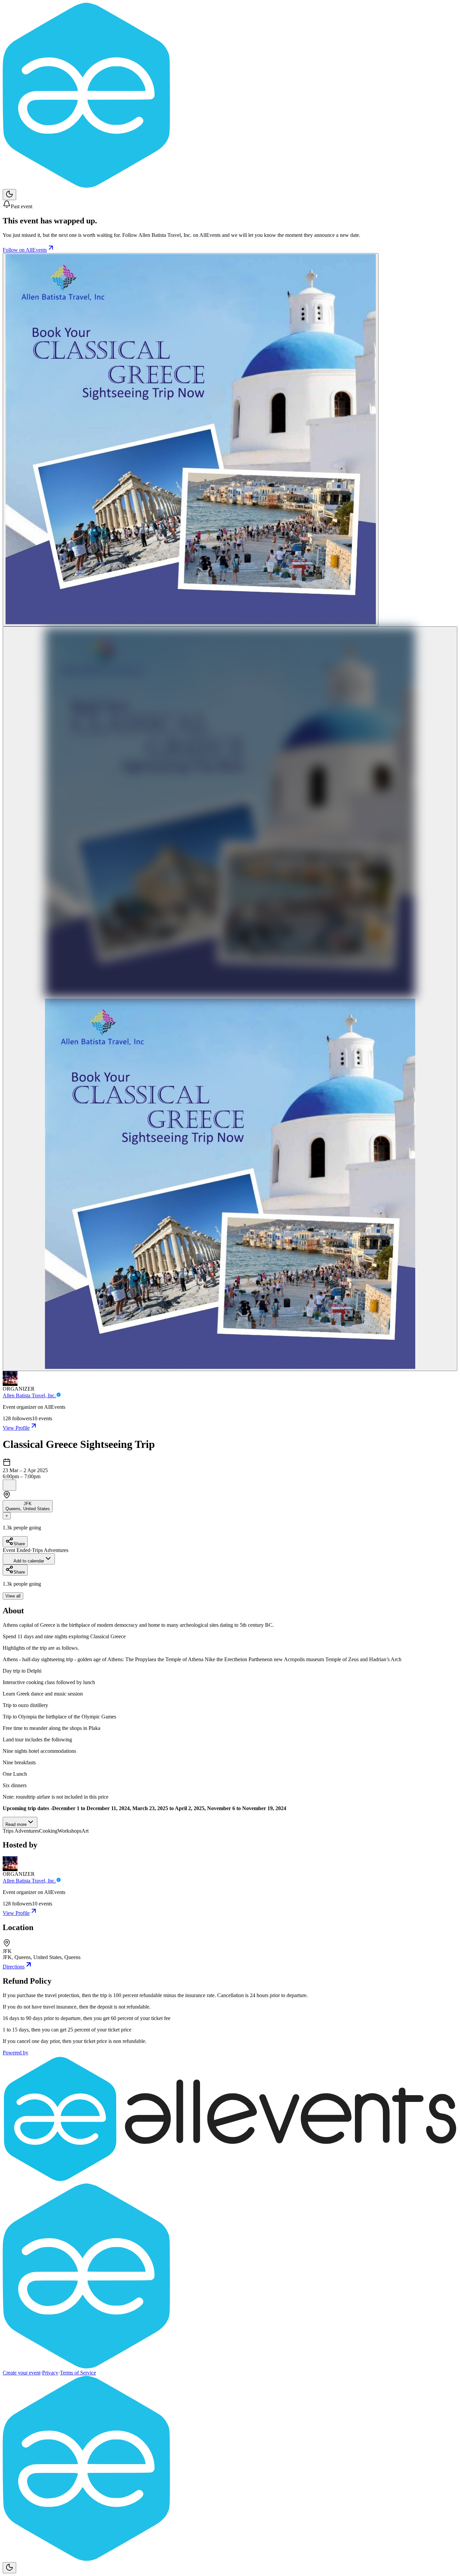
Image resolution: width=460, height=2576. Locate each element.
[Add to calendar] (9, 1485)
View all (13, 1596)
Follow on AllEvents (25, 250)
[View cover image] (191, 440)
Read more (16, 1824)
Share (19, 1544)
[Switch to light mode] (9, 195)
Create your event (22, 2373)
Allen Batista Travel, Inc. (29, 1395)
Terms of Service (78, 2373)
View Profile (16, 1428)
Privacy (50, 2373)
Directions (14, 1967)
